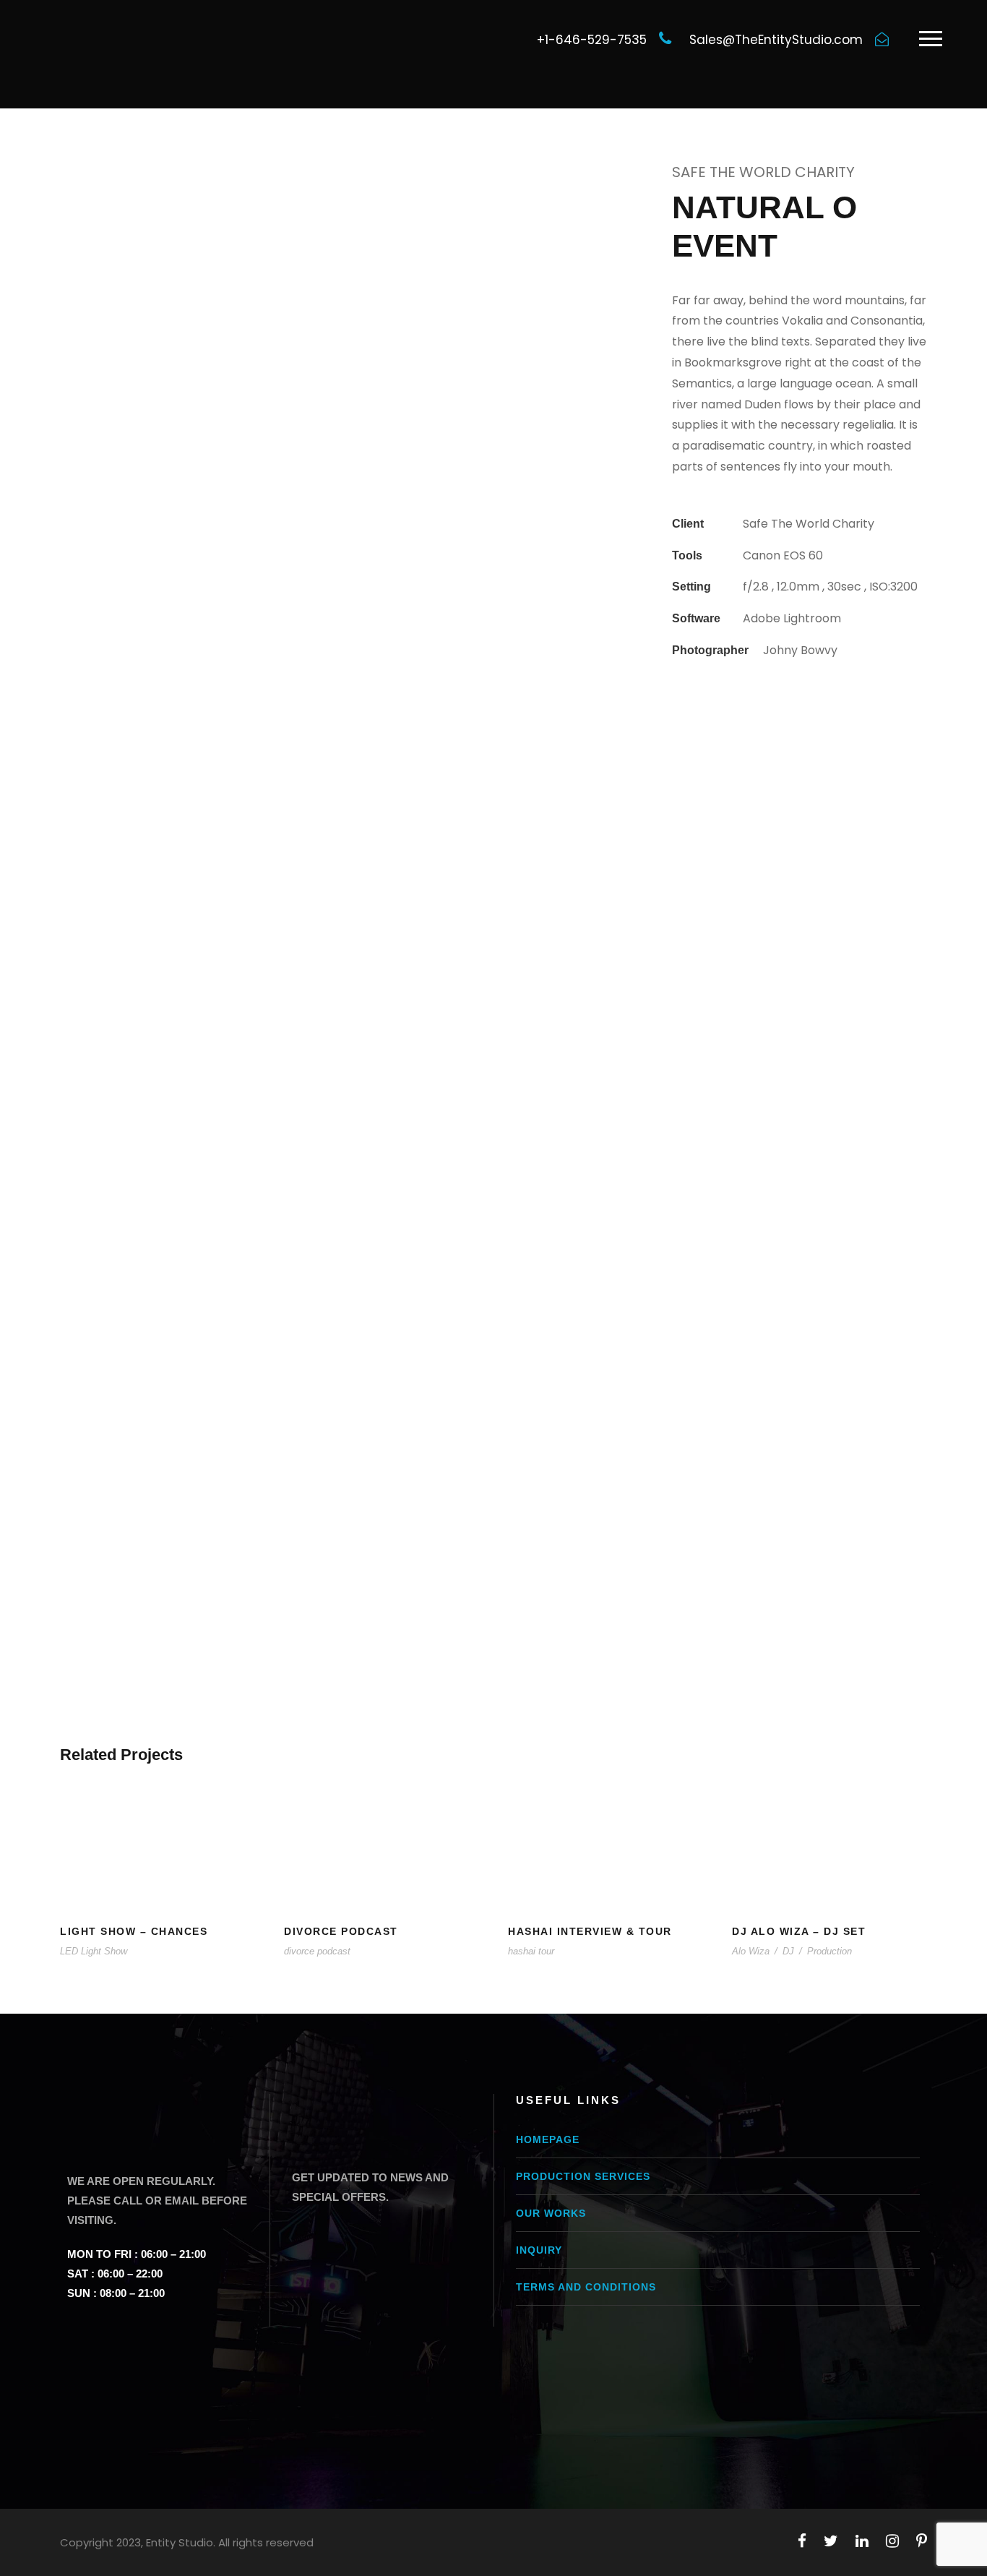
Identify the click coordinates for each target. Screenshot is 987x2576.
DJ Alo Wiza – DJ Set (799, 1931)
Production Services (583, 2176)
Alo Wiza (751, 1951)
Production (829, 1951)
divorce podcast (317, 1951)
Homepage (548, 2139)
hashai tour (531, 1951)
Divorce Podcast (341, 1931)
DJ (788, 1951)
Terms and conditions (586, 2287)
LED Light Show (94, 1951)
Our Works (551, 2213)
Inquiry (539, 2250)
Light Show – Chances (134, 1931)
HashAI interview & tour (590, 1931)
